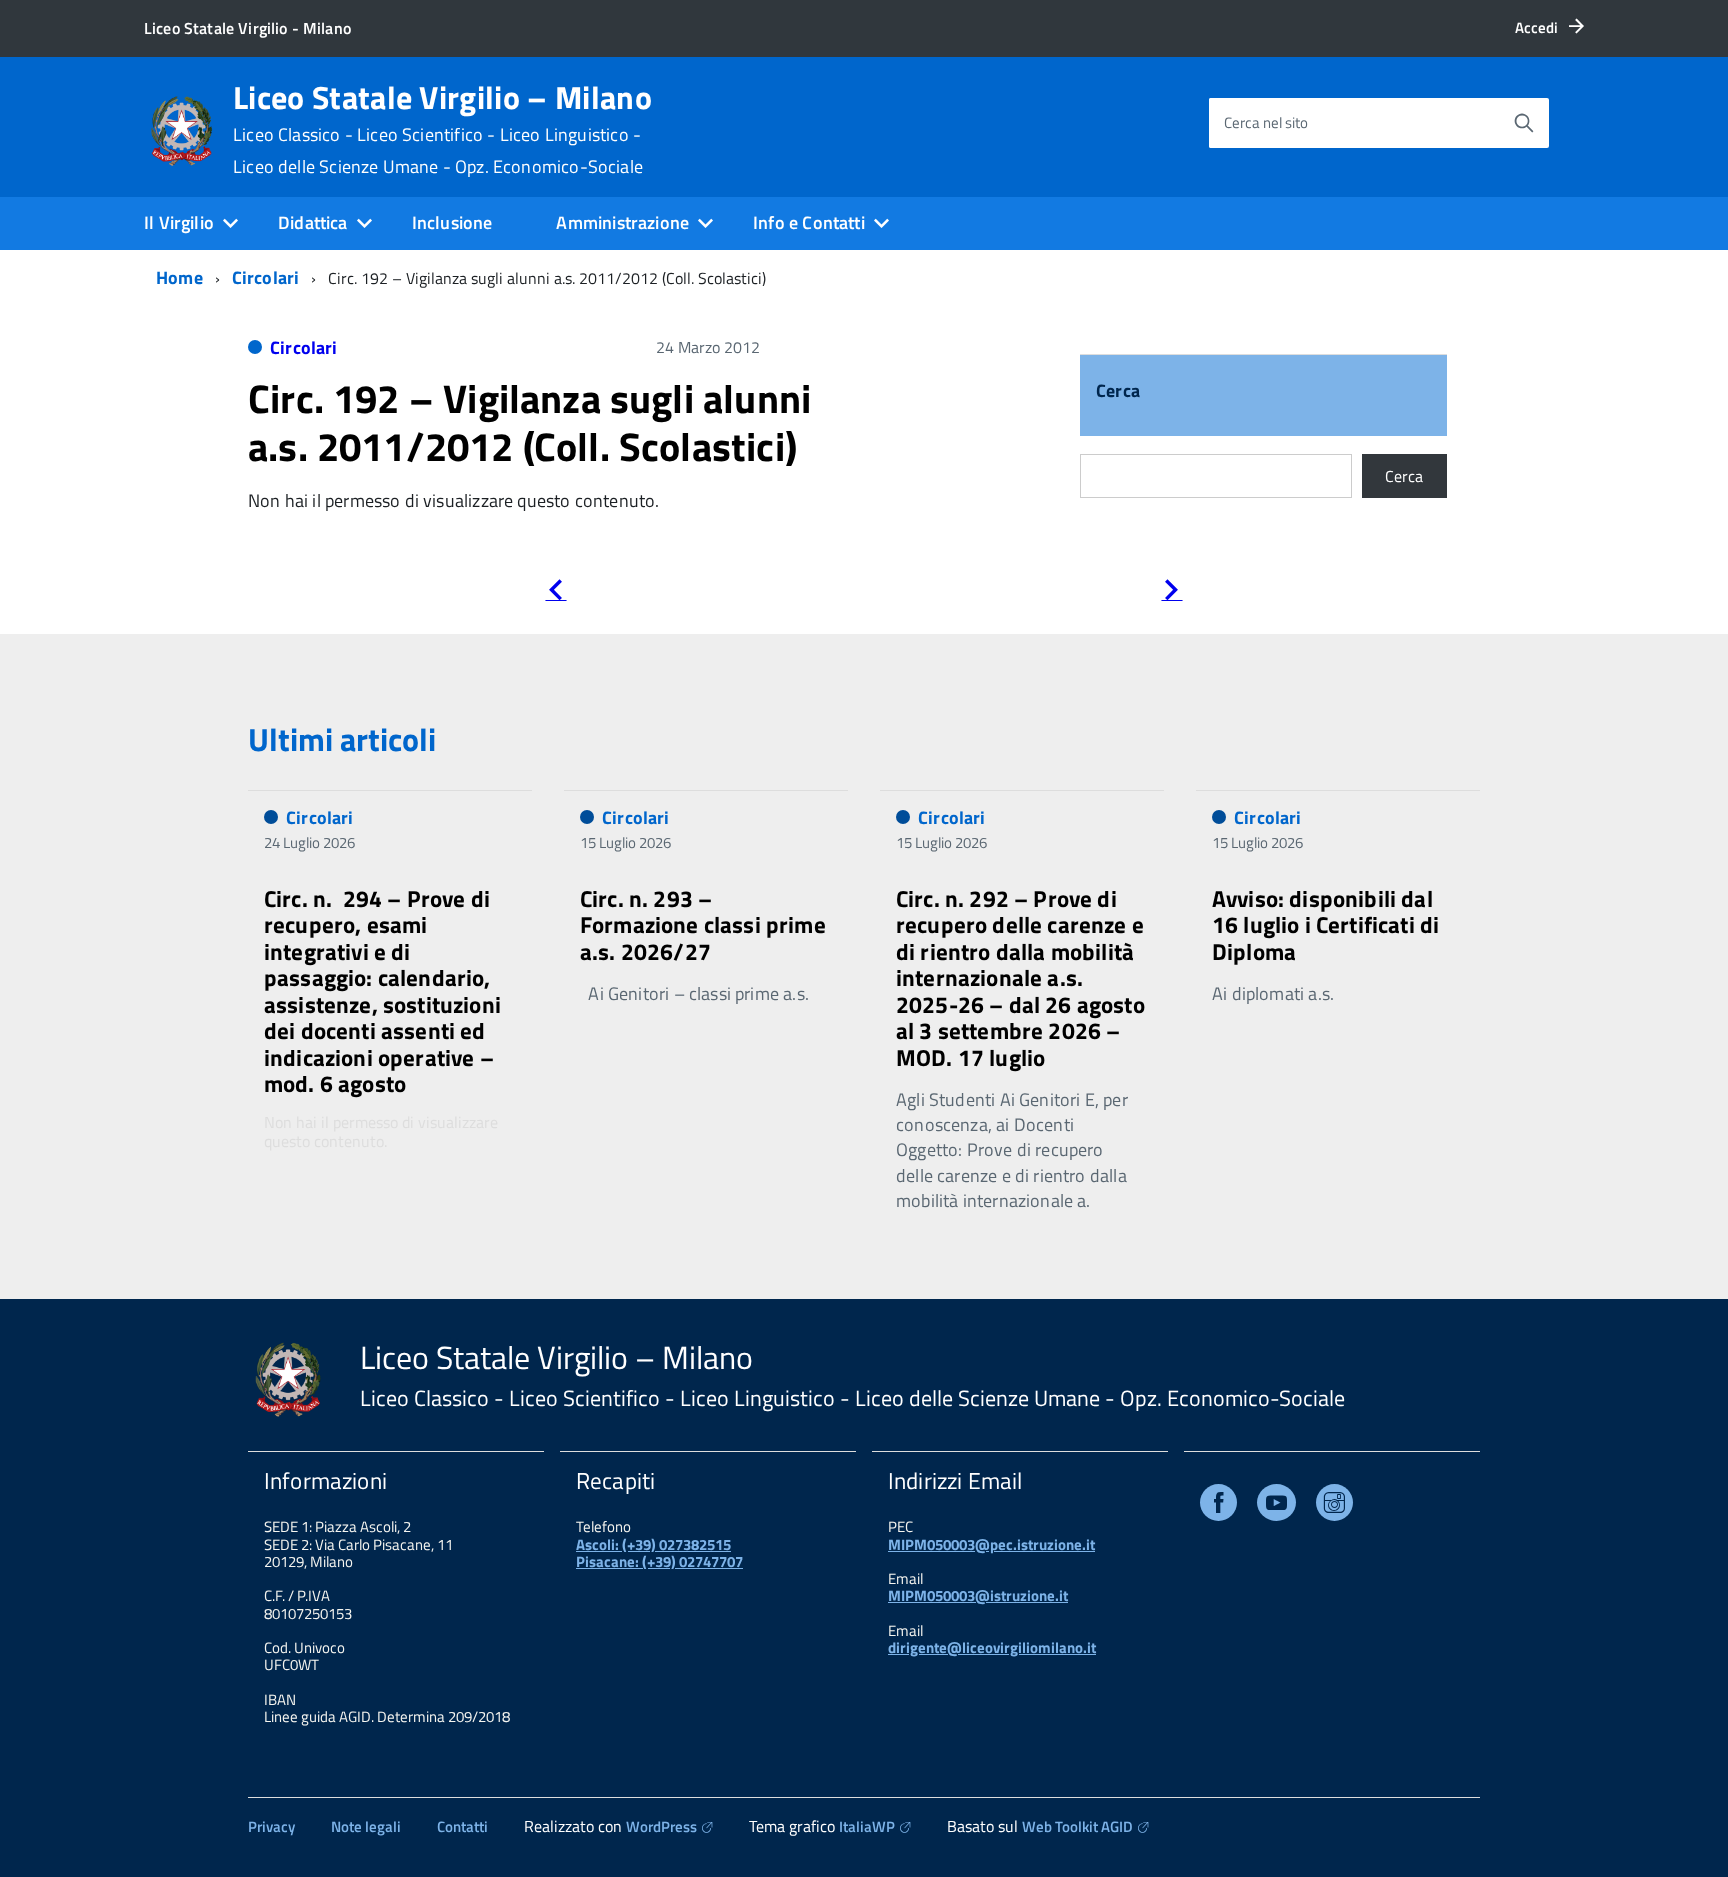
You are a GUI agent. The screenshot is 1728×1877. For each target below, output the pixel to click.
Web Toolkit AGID (1077, 1826)
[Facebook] (1218, 1506)
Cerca (1118, 392)
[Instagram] (1334, 1506)
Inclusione (452, 222)
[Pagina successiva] (1171, 593)
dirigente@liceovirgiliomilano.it (992, 1647)
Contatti (462, 1826)
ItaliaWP (867, 1826)
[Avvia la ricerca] (1524, 123)
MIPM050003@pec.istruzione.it (991, 1544)
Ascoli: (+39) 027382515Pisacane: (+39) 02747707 (659, 1553)
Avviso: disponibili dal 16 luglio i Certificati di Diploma (1325, 925)
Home (179, 277)
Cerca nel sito (1266, 122)
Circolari (266, 277)
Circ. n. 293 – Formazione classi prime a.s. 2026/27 (703, 925)
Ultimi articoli (342, 739)
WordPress (661, 1826)
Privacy (271, 1826)
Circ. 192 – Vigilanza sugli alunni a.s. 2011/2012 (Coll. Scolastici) (529, 422)
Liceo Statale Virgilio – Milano (442, 129)
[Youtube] (1276, 1506)
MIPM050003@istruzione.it (978, 1595)
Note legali (366, 1826)
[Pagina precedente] (555, 593)
